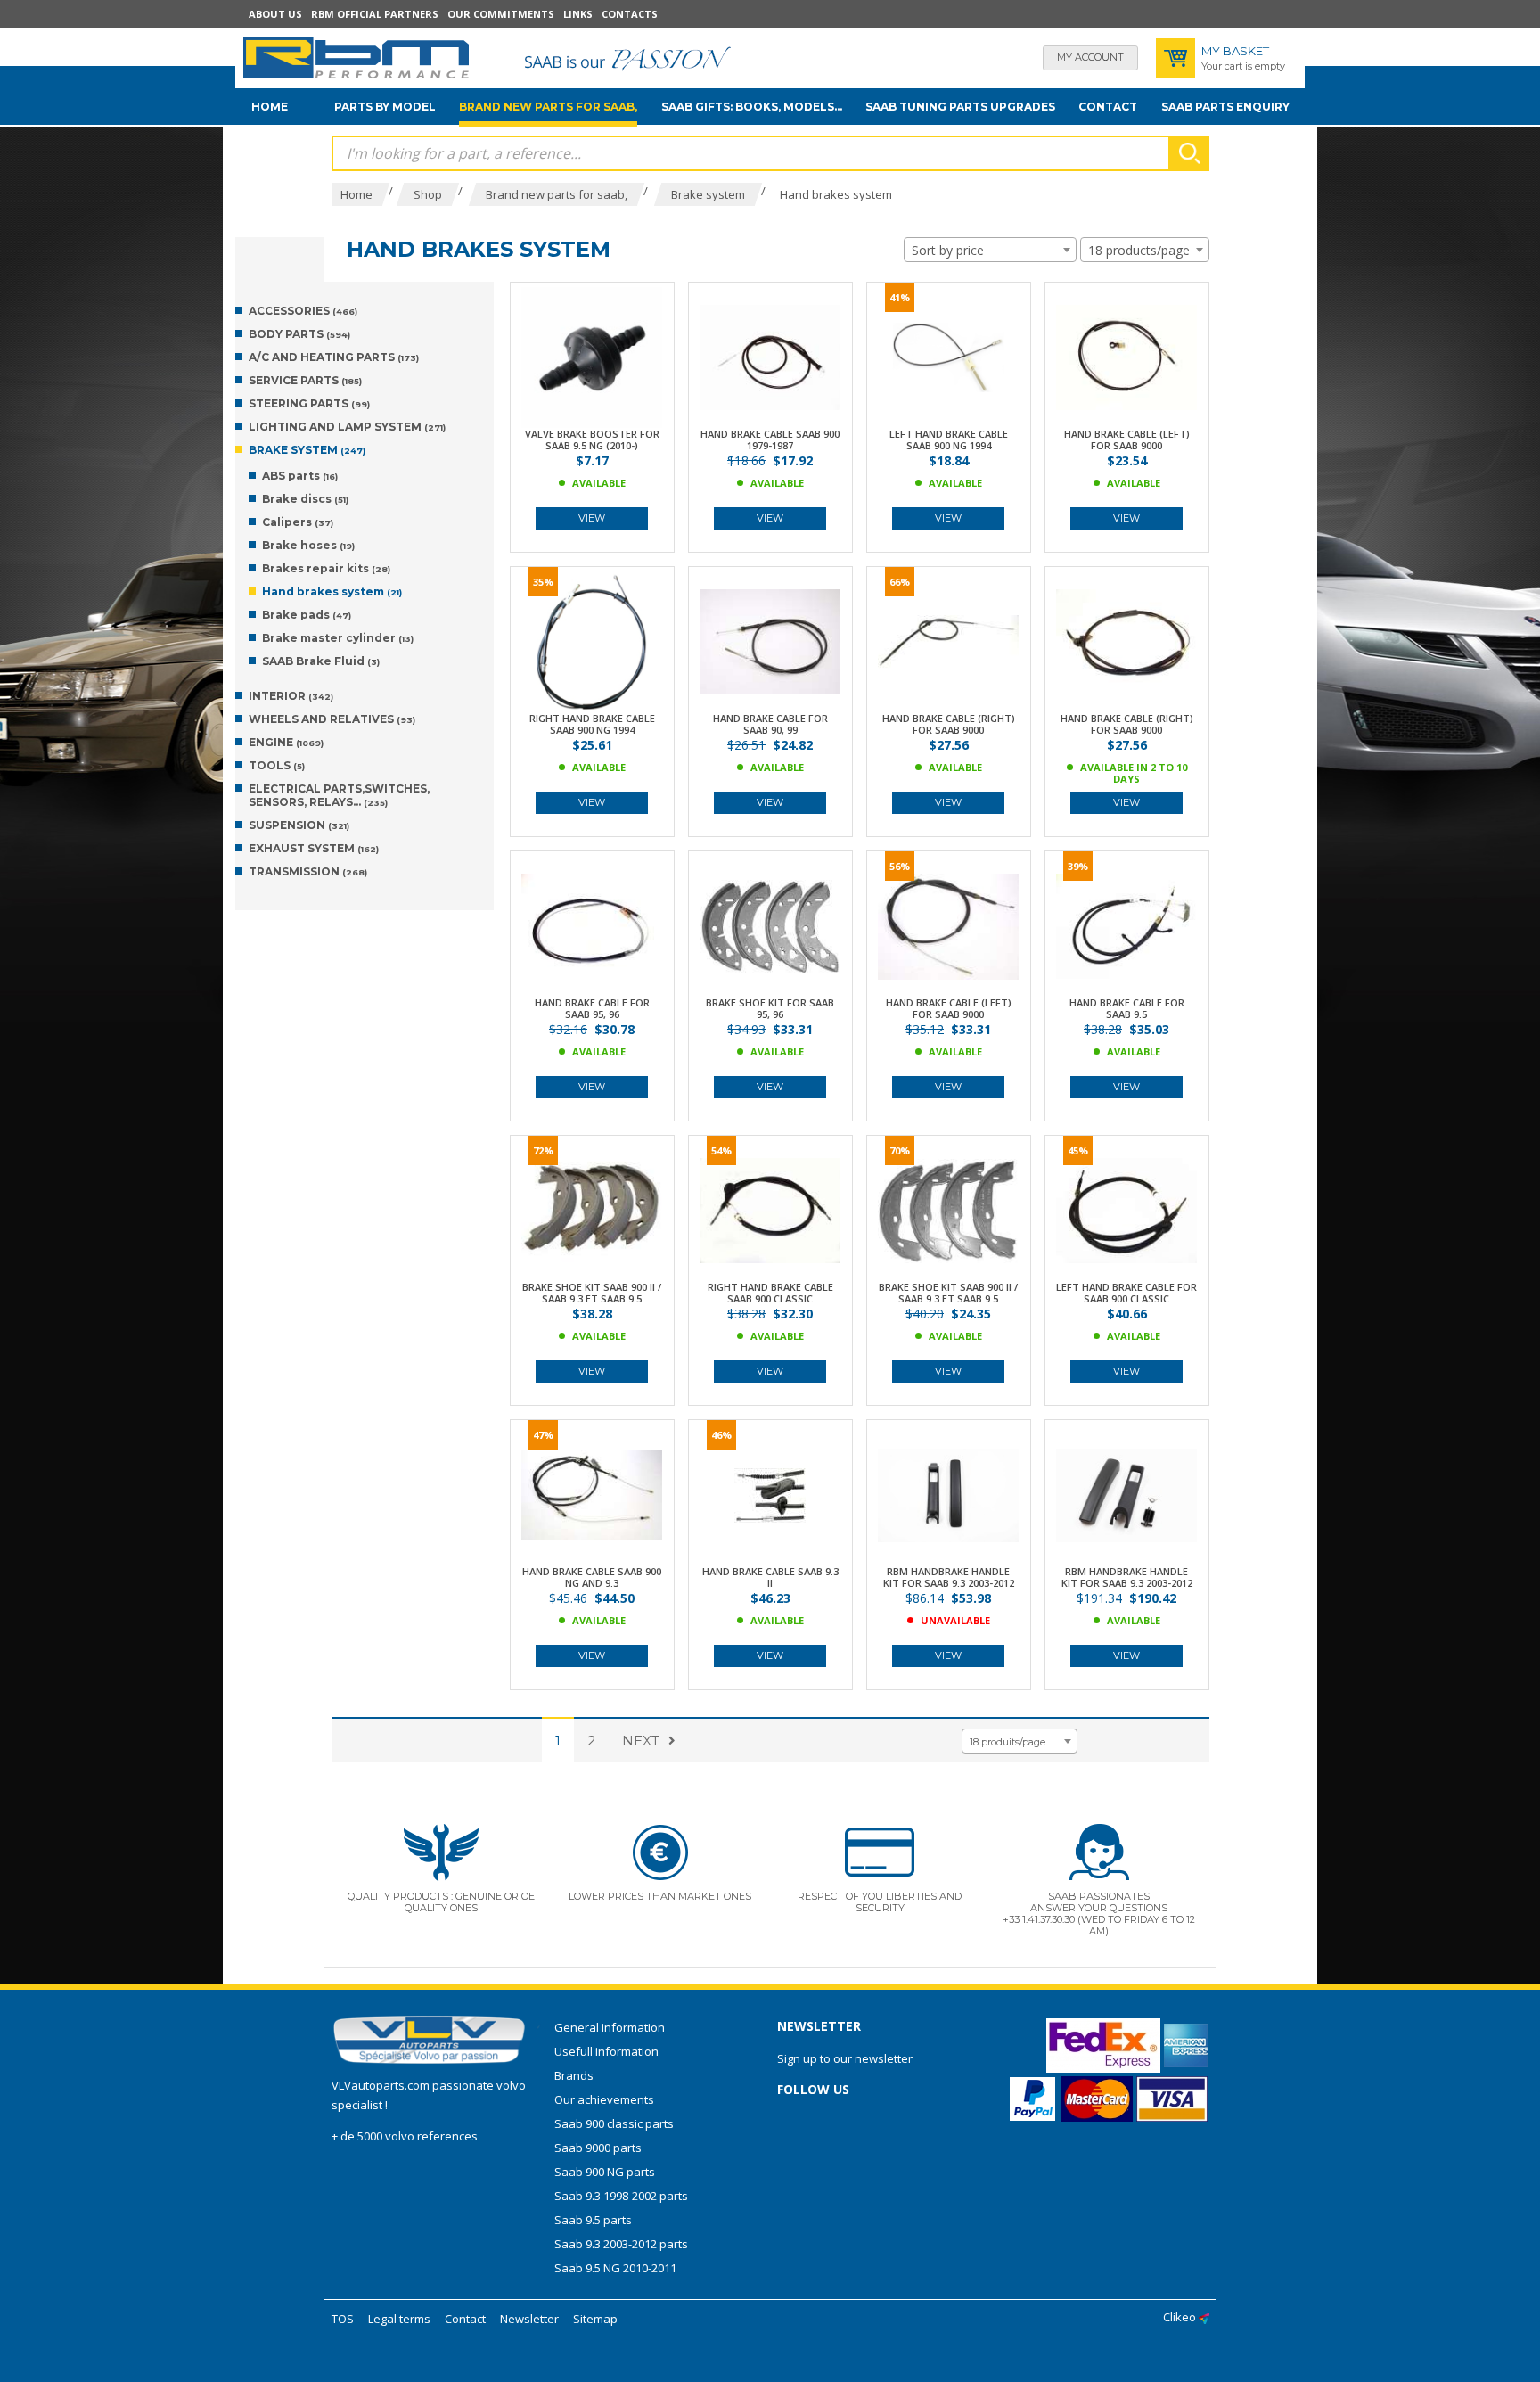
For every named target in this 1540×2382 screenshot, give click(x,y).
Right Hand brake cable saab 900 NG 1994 (592, 724)
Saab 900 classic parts (614, 2123)
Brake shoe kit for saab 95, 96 (770, 1008)
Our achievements (604, 2099)
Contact (1108, 107)
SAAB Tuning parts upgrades (960, 107)
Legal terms (399, 2319)
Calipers (298, 522)
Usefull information (606, 2051)
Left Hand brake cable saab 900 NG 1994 (949, 439)
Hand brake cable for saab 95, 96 (592, 1008)
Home (270, 107)
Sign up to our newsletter (845, 2058)
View (592, 518)
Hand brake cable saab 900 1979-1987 (770, 439)
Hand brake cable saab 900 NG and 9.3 (592, 1577)
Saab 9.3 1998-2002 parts (621, 2196)
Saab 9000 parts (598, 2148)
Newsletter (529, 2319)
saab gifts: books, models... (752, 107)
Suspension (299, 825)
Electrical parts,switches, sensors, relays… (339, 795)
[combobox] (990, 250)
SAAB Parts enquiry (1225, 107)
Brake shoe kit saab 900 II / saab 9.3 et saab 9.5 (592, 1293)
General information (610, 2027)
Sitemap (595, 2319)
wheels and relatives (332, 719)
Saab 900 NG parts (605, 2172)
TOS (343, 2319)
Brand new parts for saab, (548, 107)
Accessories (303, 311)
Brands (574, 2075)
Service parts (305, 380)
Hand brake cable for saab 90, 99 (770, 724)
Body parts (299, 334)
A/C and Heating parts (334, 357)
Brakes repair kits (326, 568)
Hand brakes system (332, 591)
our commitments (501, 14)
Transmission (308, 871)
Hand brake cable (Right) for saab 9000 (949, 724)
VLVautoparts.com (381, 2085)
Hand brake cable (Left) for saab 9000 (1127, 439)
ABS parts (300, 476)
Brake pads (307, 615)
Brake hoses (308, 545)
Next (641, 1741)
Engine (286, 742)
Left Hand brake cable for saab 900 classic (1126, 1293)
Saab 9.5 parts (593, 2220)
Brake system (307, 450)
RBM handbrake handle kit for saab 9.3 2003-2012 (949, 1577)
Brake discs (305, 499)
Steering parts (309, 403)
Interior (291, 696)
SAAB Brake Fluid (321, 661)
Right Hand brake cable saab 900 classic (770, 1293)
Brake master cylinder (338, 638)
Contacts (630, 14)
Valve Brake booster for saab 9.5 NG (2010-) (592, 439)
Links (578, 14)
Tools (277, 765)
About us (275, 14)
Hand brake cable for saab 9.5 (1127, 1008)
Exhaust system (314, 848)
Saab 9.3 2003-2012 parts (621, 2244)
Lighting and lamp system (347, 427)
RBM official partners (375, 14)
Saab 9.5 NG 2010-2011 (615, 2268)
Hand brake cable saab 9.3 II (770, 1577)
